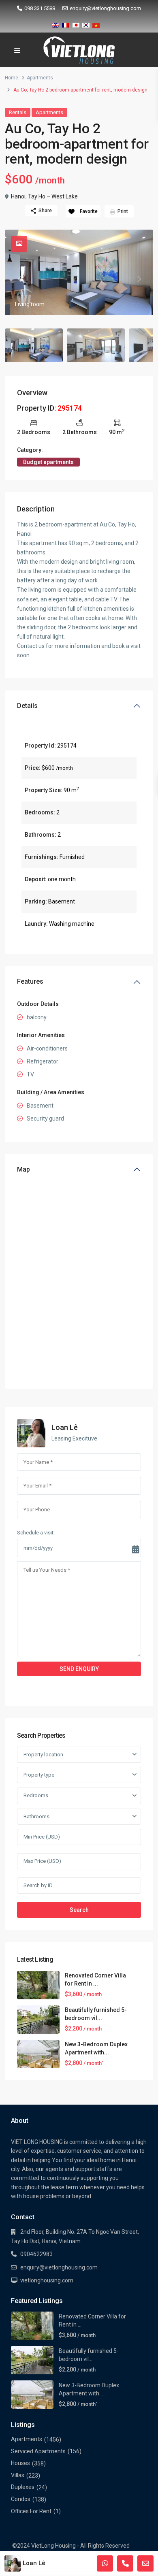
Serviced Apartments (38, 2451)
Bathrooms (36, 1816)
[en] (56, 24)
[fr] (66, 24)
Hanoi (18, 196)
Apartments (40, 78)
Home (12, 78)
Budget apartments (48, 462)
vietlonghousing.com (47, 2280)
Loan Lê (65, 1427)
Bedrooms (36, 1795)
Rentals (18, 112)
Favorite (89, 211)
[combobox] (79, 1755)
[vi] (96, 24)
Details (27, 706)
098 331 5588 (40, 8)
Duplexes (23, 2487)
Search (79, 1910)
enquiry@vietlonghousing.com (105, 8)
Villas (18, 2475)
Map (23, 1169)
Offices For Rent (31, 2511)
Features (30, 981)
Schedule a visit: (36, 1533)
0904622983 (36, 2254)
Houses (20, 2463)
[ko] (86, 24)
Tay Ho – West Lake (53, 196)
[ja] (76, 24)
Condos (21, 2499)
